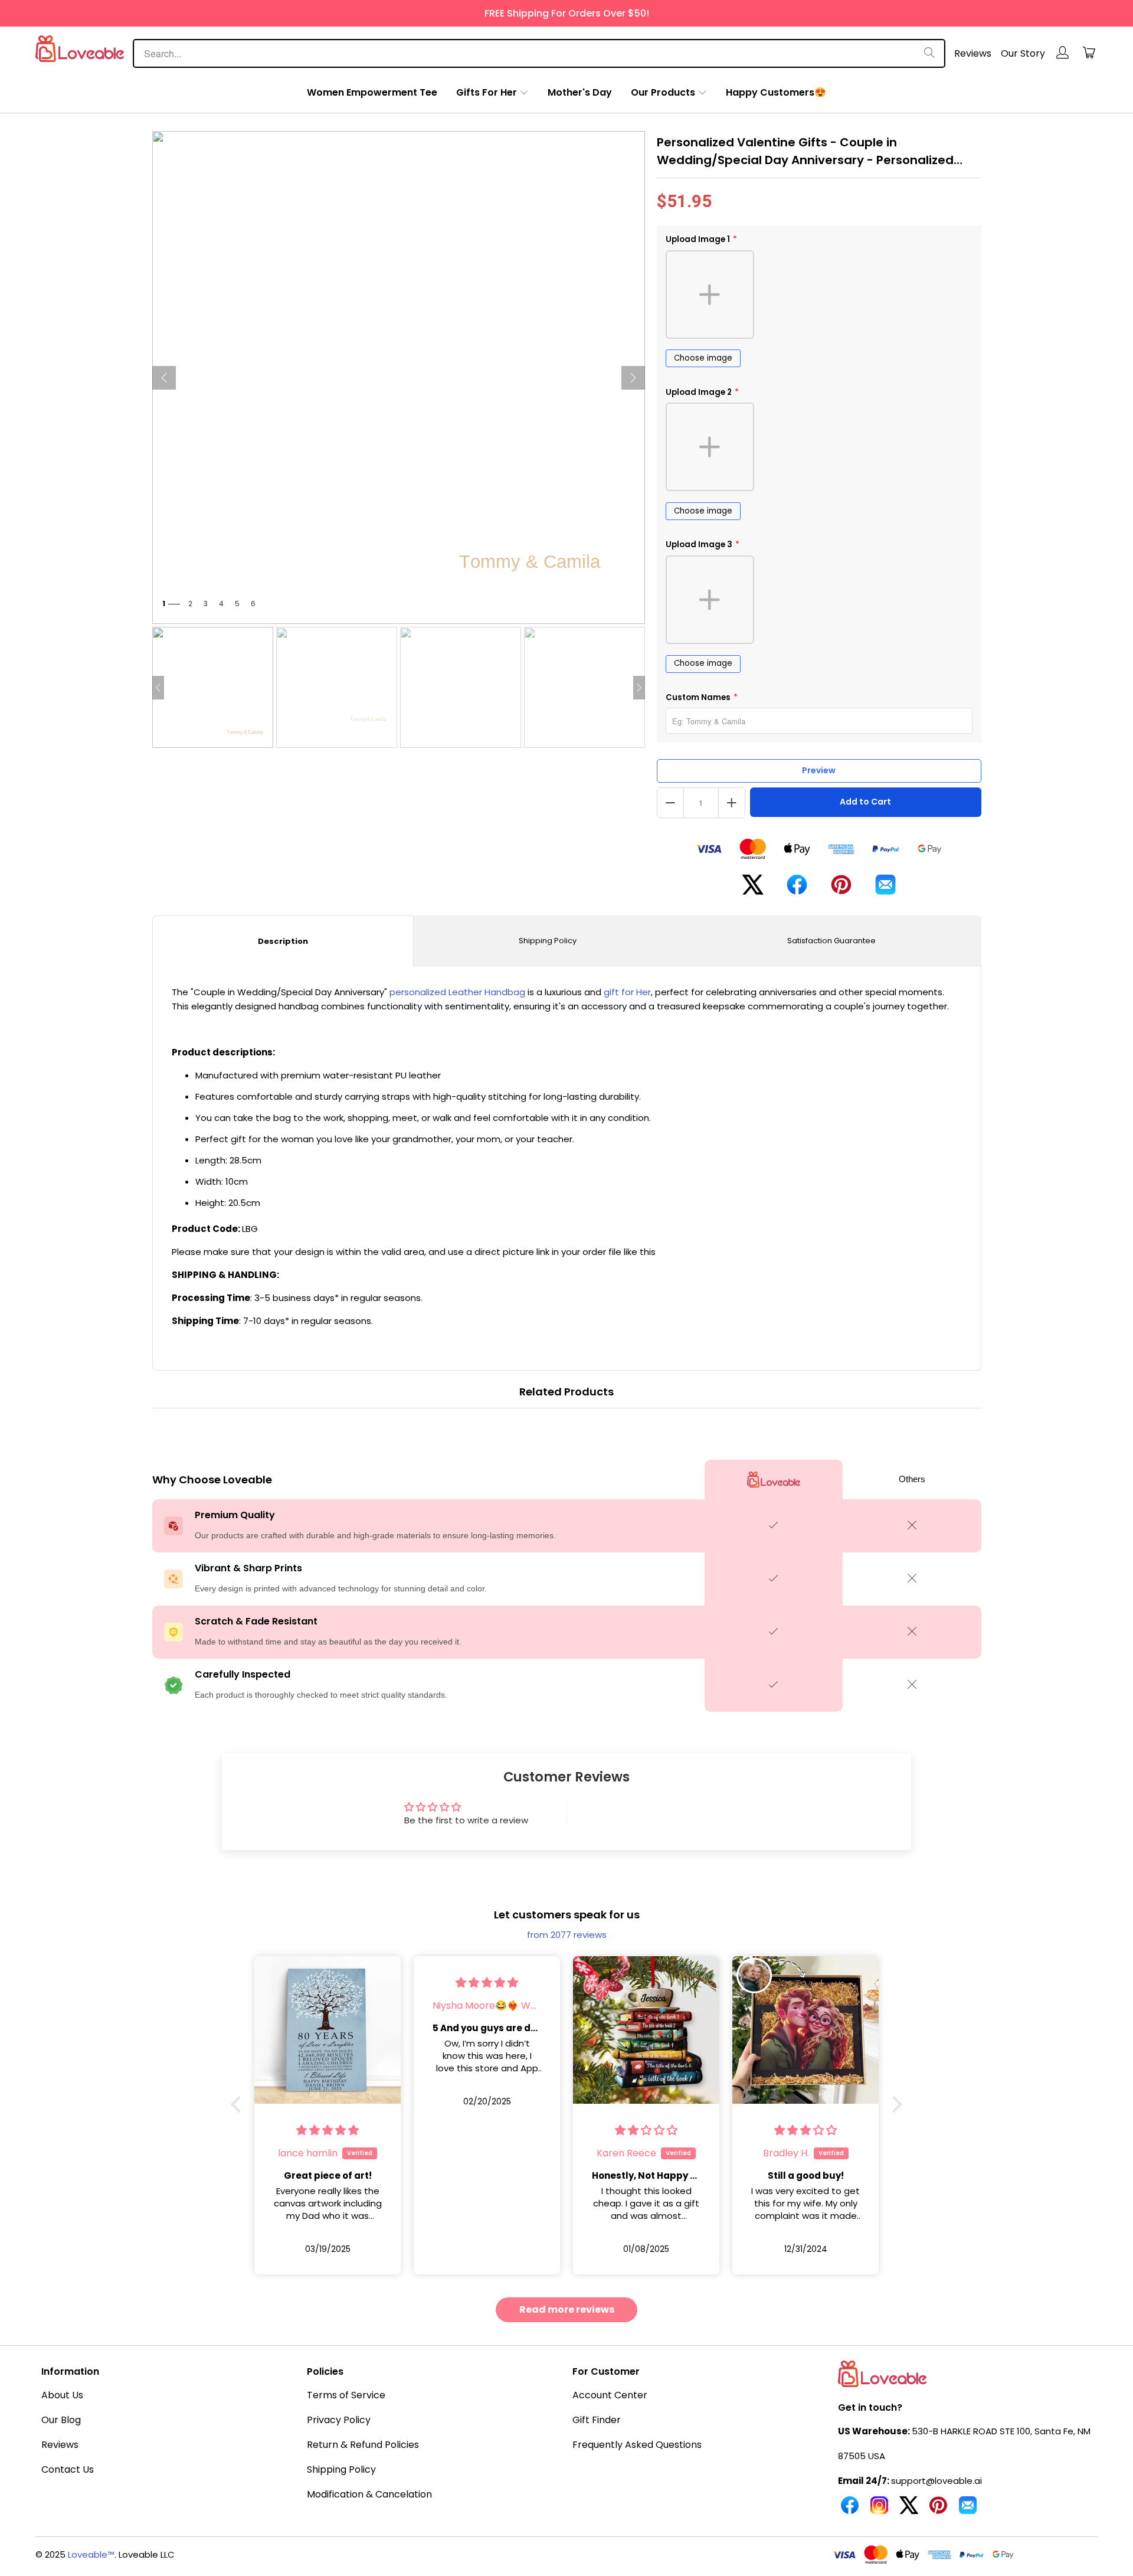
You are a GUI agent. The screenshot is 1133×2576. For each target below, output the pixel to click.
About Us (62, 2395)
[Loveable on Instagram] (879, 2510)
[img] (328, 1982)
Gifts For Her (487, 92)
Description (283, 941)
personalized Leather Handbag (457, 992)
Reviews (973, 53)
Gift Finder (597, 2420)
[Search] (929, 53)
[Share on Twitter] (753, 889)
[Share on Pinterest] (841, 890)
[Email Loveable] (968, 2510)
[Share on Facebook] (797, 889)
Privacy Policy (339, 2420)
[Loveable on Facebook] (850, 2510)
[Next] (633, 378)
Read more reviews (567, 2309)
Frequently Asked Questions (637, 2445)
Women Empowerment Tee (372, 92)
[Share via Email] (885, 889)
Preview (819, 770)
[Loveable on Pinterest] (938, 2510)
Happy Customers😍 (776, 92)
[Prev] (164, 378)
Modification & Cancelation (369, 2494)
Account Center (610, 2395)
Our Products (663, 92)
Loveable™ (91, 2554)
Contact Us (68, 2469)
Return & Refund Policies (363, 2445)
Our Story (1023, 53)
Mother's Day (580, 92)
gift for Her (627, 992)
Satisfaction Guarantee (831, 941)
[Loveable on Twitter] (909, 2510)
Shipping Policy (548, 941)
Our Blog (61, 2420)
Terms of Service (346, 2395)
